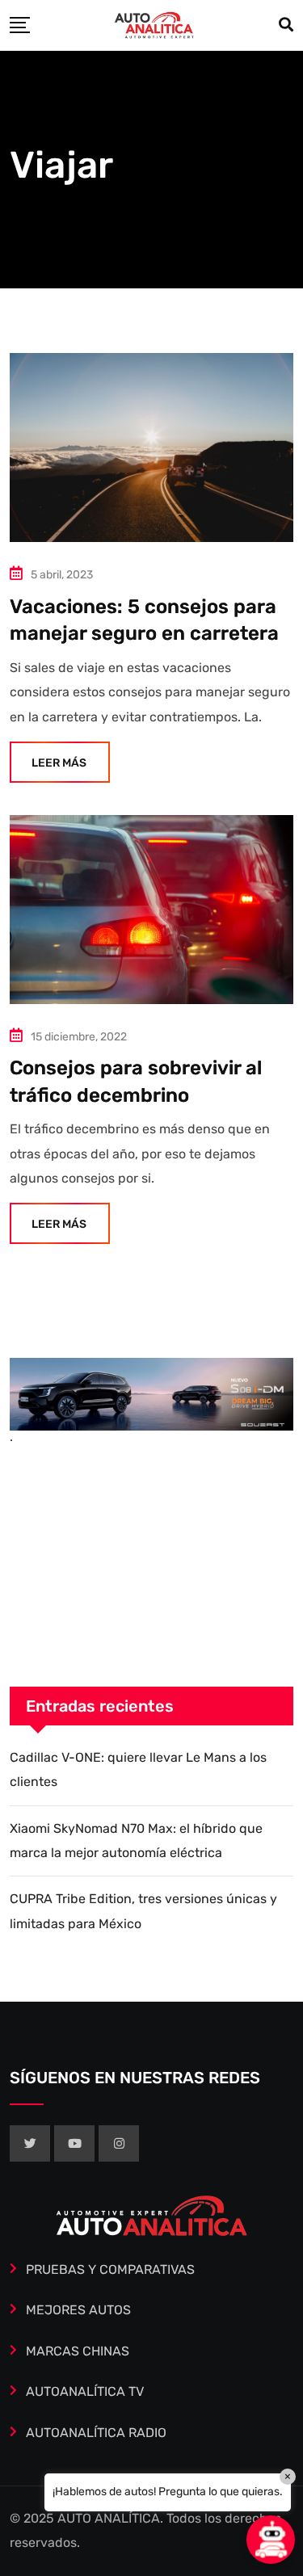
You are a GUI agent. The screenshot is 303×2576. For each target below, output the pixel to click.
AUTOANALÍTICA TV (85, 2391)
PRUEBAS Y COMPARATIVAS (110, 2269)
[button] (271, 2540)
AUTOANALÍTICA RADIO (96, 2433)
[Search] (286, 25)
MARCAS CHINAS (78, 2351)
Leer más (59, 763)
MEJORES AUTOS (78, 2310)
